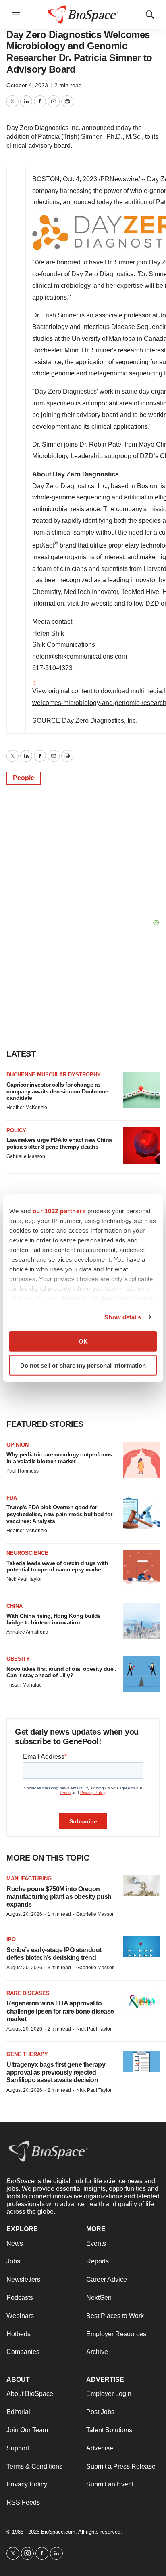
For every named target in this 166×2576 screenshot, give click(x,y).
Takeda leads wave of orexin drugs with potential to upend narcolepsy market (57, 1566)
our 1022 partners (59, 1211)
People (24, 778)
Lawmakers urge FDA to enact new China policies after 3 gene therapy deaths (59, 1143)
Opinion (18, 1445)
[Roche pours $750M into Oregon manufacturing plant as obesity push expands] (141, 1886)
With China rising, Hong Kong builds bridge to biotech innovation (54, 1619)
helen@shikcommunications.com (80, 656)
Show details (123, 1317)
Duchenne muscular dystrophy (54, 1075)
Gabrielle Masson (26, 1156)
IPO (11, 1939)
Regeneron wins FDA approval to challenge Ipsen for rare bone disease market (60, 2011)
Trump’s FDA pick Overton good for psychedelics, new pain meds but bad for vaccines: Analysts (59, 1514)
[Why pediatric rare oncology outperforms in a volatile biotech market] (141, 1460)
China (15, 1606)
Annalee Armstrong (27, 1632)
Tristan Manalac (24, 1685)
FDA (12, 1498)
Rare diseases (28, 1993)
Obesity (18, 1659)
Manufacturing (29, 1879)
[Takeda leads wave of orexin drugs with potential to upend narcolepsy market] (141, 1568)
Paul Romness (23, 1471)
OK (83, 1341)
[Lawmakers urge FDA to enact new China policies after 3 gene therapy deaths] (141, 1145)
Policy (16, 1130)
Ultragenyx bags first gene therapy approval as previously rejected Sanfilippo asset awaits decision (56, 2072)
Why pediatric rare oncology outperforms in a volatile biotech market (59, 1458)
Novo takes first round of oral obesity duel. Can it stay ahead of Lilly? (61, 1672)
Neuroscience (27, 1553)
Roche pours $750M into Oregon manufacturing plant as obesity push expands (59, 1897)
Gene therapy (27, 2054)
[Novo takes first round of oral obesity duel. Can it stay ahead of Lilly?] (141, 1674)
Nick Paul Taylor (24, 1579)
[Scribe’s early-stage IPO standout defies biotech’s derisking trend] (141, 1947)
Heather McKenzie (27, 1108)
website (102, 603)
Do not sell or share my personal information (83, 1365)
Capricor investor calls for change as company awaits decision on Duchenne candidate (57, 1091)
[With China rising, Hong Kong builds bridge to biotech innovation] (141, 1621)
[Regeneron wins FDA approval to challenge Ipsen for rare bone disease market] (141, 2000)
